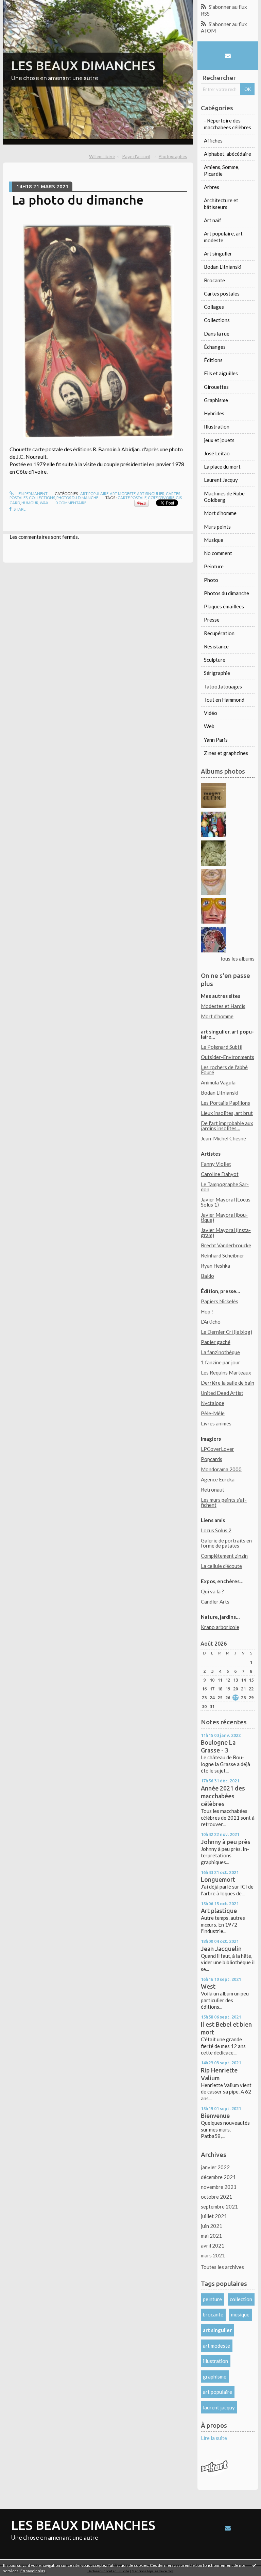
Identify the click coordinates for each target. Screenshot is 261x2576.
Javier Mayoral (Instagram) (226, 1233)
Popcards (212, 1459)
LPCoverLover (217, 1449)
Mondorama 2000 (221, 1469)
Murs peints (217, 527)
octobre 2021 (216, 2197)
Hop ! (207, 1311)
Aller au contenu (21, 5)
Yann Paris (216, 740)
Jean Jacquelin (221, 1949)
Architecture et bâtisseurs (221, 204)
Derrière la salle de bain (228, 1383)
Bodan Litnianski (223, 267)
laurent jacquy (219, 2407)
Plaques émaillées (224, 606)
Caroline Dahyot (220, 1174)
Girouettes (216, 387)
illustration (215, 2361)
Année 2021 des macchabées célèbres (223, 1796)
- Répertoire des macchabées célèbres (228, 124)
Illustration (217, 427)
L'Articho (211, 1322)
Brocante (214, 280)
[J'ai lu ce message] (254, 2565)
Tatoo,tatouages (223, 686)
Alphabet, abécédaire (228, 154)
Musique (214, 540)
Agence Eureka (218, 1479)
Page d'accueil (136, 156)
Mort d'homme (220, 513)
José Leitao (217, 453)
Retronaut (213, 1490)
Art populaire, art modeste (108, 494)
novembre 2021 (219, 2187)
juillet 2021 (214, 2216)
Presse (212, 620)
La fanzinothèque (220, 1352)
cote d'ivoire (161, 498)
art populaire (217, 2392)
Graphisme (216, 400)
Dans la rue (217, 334)
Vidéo (211, 713)
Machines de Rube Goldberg (224, 497)
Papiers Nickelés (220, 1301)
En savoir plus (33, 2571)
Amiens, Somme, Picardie (222, 170)
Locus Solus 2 (216, 1530)
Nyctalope (213, 1403)
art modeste (216, 2346)
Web (209, 726)
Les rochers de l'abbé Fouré (224, 1070)
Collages (214, 307)
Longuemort (218, 1879)
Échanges (215, 347)
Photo (211, 580)
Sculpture (215, 660)
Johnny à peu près (226, 1842)
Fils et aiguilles (221, 373)
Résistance (216, 646)
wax (44, 503)
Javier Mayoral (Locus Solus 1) (226, 1202)
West (208, 1986)
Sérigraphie (217, 673)
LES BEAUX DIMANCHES (83, 65)
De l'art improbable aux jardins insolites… (227, 1126)
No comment (218, 553)
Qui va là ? (212, 1591)
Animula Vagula (218, 1082)
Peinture (214, 566)
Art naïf (213, 220)
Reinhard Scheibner (223, 1255)
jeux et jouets (219, 440)
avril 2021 (213, 2246)
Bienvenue (215, 2116)
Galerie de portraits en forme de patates (226, 1543)
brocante (213, 2314)
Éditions (213, 360)
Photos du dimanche (77, 498)
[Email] (228, 55)
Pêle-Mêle (213, 1413)
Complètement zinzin (224, 1556)
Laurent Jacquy (221, 480)
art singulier (217, 2330)
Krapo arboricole (220, 1627)
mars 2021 (213, 2255)
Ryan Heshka (215, 1266)
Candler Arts (215, 1602)
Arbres (212, 187)
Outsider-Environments (228, 1057)
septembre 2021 (219, 2206)
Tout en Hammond (224, 700)
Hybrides (214, 413)
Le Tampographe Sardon (225, 1187)
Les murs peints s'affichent (224, 1502)
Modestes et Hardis (223, 1006)
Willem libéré (102, 156)
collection (241, 2299)
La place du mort (222, 467)
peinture (212, 2299)
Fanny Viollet (216, 1164)
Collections (42, 498)
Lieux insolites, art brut (227, 1113)
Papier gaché (216, 1342)
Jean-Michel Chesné (223, 1138)
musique (240, 2314)
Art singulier (151, 494)
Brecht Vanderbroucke (226, 1245)
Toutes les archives (222, 2267)
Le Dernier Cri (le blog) (227, 1332)
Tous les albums (237, 959)
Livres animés (216, 1423)
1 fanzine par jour (221, 1362)
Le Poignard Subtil (222, 1047)
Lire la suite (214, 2438)
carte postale (132, 498)
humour (30, 503)
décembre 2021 (218, 2177)
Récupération (219, 633)
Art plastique (219, 1911)
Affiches (213, 140)
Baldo (207, 1276)
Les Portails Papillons (225, 1103)
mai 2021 (211, 2236)
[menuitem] (104, 157)
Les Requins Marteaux (226, 1372)
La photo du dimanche (78, 200)
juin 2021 (212, 2226)
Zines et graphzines (226, 753)
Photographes (173, 156)
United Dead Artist (222, 1393)
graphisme (215, 2376)
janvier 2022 (215, 2167)
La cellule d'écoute (221, 1566)
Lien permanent (31, 494)
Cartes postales (222, 293)
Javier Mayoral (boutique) (224, 1217)
